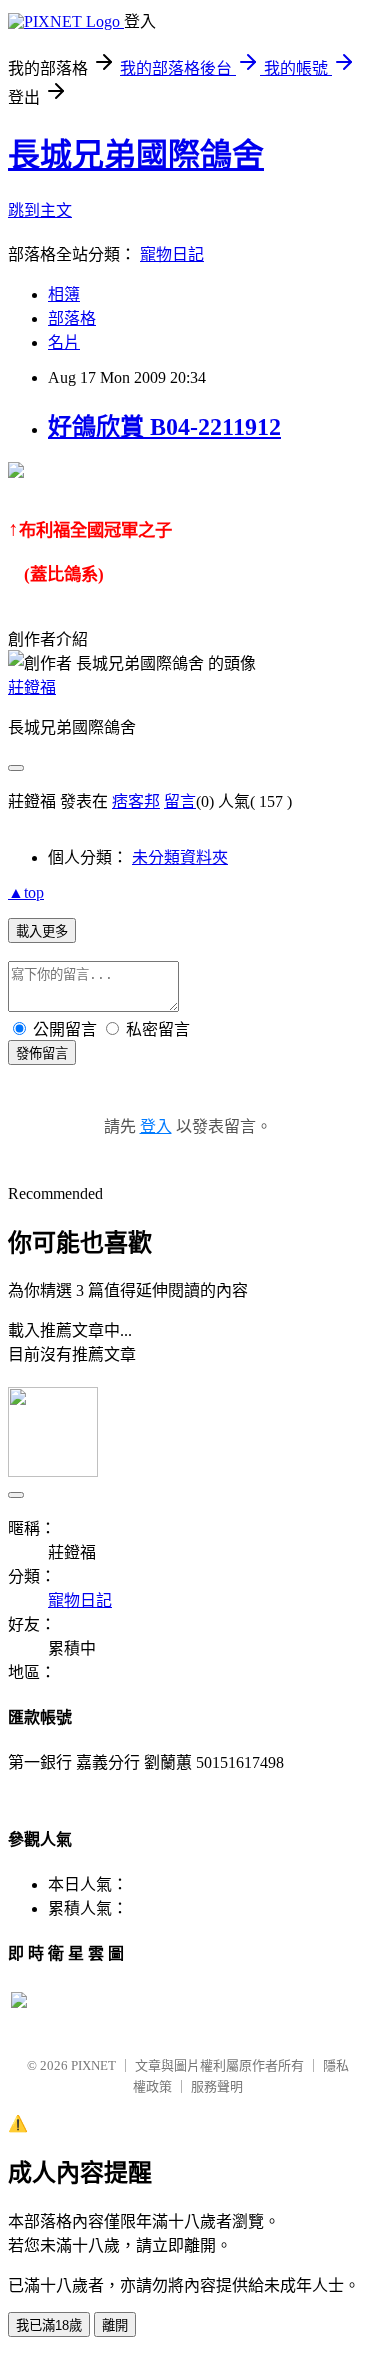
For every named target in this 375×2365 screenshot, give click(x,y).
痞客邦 (136, 801)
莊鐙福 (32, 687)
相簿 (64, 294)
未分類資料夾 (180, 857)
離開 (115, 2325)
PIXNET (93, 2065)
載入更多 (42, 931)
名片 (64, 342)
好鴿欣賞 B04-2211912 (164, 427)
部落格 (72, 318)
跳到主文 (40, 210)
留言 (180, 801)
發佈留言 (42, 1053)
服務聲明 (217, 2086)
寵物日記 (172, 254)
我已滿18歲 (49, 2325)
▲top (26, 892)
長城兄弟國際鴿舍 (136, 155)
